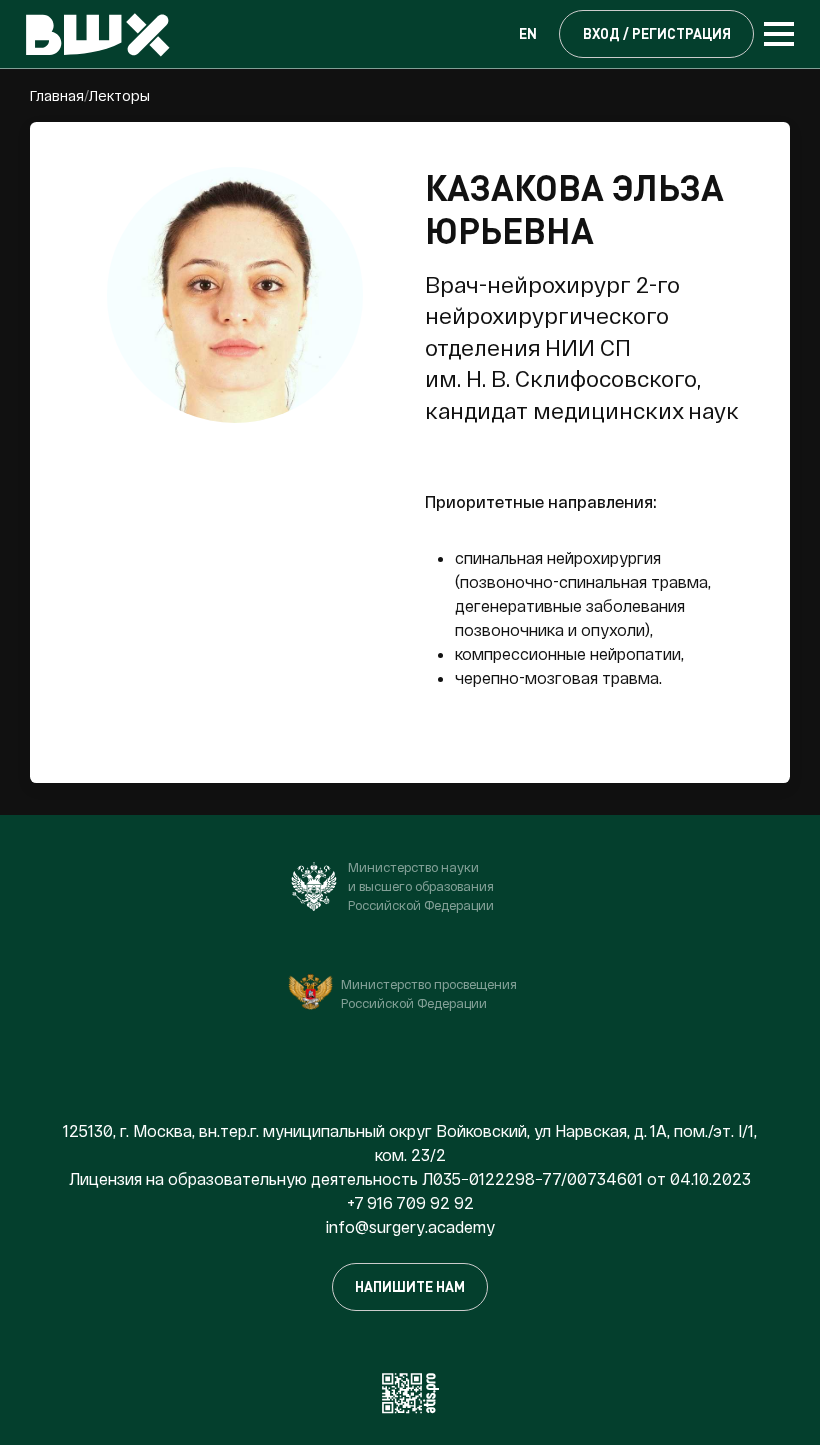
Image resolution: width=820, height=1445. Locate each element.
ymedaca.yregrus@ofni (410, 1226)
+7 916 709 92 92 (410, 1202)
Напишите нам (410, 1287)
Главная (57, 95)
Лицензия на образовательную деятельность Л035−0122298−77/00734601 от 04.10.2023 (410, 1178)
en (528, 34)
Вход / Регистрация (657, 34)
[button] (417, 34)
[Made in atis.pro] (410, 1390)
